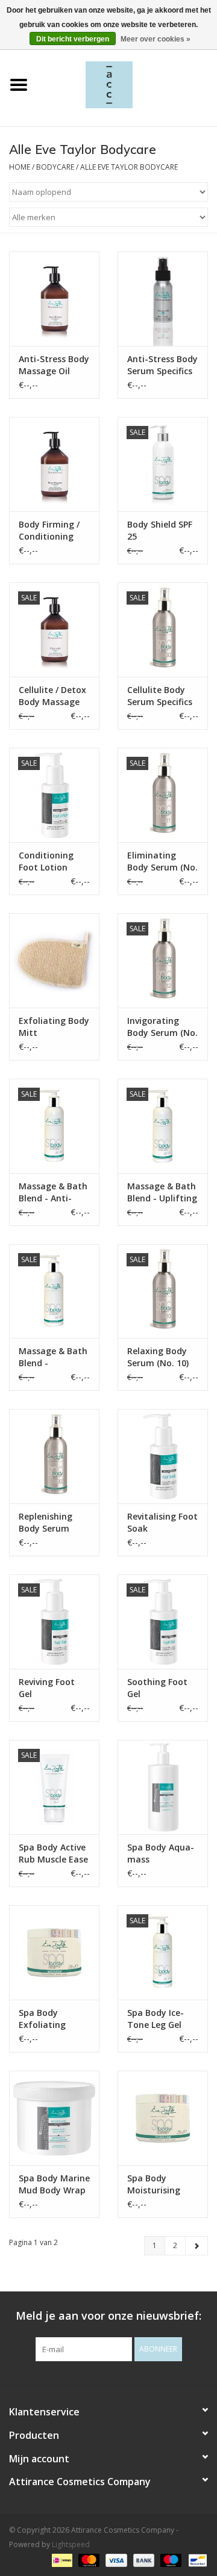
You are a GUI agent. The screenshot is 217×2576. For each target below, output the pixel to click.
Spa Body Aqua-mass (161, 1853)
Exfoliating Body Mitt (54, 1027)
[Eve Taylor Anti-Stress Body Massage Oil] (54, 299)
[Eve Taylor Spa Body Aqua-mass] (163, 1787)
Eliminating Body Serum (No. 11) (162, 861)
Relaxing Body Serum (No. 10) (158, 1357)
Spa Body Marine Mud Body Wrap (54, 2184)
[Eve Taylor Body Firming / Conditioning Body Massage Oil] (54, 464)
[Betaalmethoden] (61, 2559)
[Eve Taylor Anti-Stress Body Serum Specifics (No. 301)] (163, 299)
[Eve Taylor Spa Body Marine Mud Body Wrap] (54, 2118)
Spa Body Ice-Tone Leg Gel (156, 2019)
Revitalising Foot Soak (162, 1522)
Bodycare (55, 167)
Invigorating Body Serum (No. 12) (162, 1027)
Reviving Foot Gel (47, 1688)
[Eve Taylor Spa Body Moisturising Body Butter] (163, 2118)
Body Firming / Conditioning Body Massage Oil (49, 531)
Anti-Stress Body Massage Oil (54, 365)
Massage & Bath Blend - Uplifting (162, 1192)
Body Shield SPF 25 (160, 530)
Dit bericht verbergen (73, 39)
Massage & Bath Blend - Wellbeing (53, 1357)
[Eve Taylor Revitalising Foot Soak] (163, 1456)
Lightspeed (71, 2544)
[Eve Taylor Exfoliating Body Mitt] (54, 960)
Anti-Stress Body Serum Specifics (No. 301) (162, 365)
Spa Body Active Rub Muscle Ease (53, 1853)
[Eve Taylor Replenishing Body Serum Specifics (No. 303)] (54, 1456)
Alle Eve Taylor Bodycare (129, 167)
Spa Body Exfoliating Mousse (42, 2019)
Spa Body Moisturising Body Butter (154, 2184)
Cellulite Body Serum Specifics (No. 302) (160, 696)
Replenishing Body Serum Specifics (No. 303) (46, 1523)
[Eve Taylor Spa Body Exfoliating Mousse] (54, 1952)
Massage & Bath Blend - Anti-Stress (53, 1192)
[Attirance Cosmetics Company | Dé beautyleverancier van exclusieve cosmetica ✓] (127, 84)
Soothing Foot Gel (157, 1688)
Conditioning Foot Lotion (46, 861)
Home (20, 167)
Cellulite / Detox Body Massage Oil (52, 696)
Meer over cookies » (156, 39)
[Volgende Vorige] (197, 2246)
